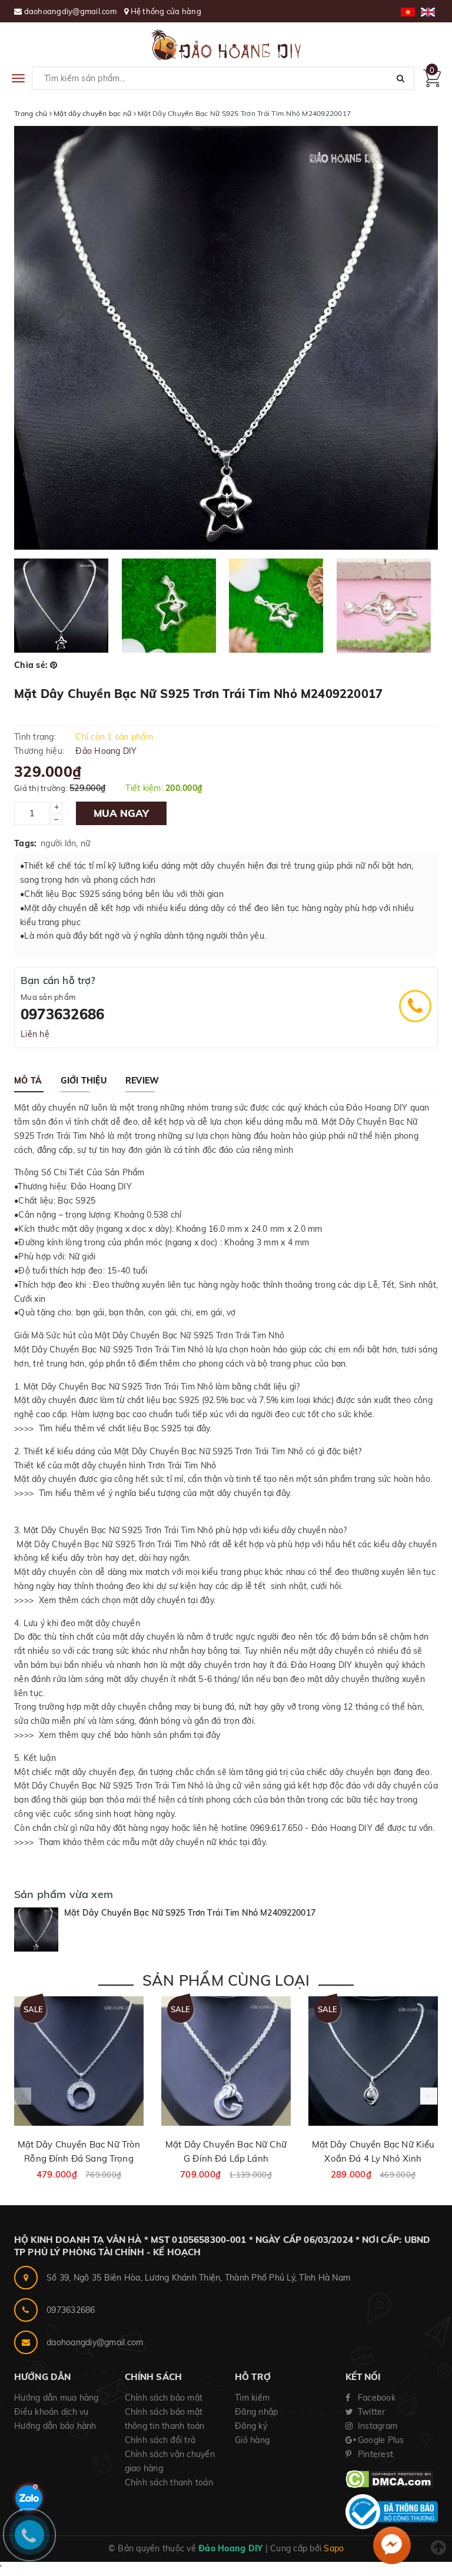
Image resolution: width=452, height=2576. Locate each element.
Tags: (25, 843)
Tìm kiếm (252, 2398)
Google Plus (380, 2440)
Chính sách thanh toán (169, 2482)
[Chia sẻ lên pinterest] (54, 665)
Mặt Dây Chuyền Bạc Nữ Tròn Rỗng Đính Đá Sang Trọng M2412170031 (79, 2158)
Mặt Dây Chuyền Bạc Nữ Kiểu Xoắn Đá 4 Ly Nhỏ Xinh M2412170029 (373, 2158)
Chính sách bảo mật (164, 2398)
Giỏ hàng (252, 2440)
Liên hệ (35, 1034)
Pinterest (375, 2454)
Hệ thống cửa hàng (166, 11)
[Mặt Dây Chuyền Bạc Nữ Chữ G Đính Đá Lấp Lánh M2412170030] (226, 2061)
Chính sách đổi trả (160, 2440)
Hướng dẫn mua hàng (56, 2398)
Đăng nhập (256, 2412)
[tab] (28, 1081)
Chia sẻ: (31, 665)
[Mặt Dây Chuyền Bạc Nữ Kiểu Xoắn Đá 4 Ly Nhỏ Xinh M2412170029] (373, 2061)
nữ (86, 843)
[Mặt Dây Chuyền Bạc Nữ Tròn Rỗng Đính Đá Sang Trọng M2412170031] (79, 2061)
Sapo (334, 2548)
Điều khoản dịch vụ (51, 2412)
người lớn (58, 843)
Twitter (370, 2412)
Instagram (377, 2426)
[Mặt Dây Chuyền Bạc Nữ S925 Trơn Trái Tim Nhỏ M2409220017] (36, 1929)
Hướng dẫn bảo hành (55, 2426)
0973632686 (62, 1014)
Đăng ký (251, 2426)
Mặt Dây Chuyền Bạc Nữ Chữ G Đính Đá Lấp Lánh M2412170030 (226, 2158)
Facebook (375, 2398)
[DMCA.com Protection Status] (389, 2478)
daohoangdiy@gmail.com (72, 11)
